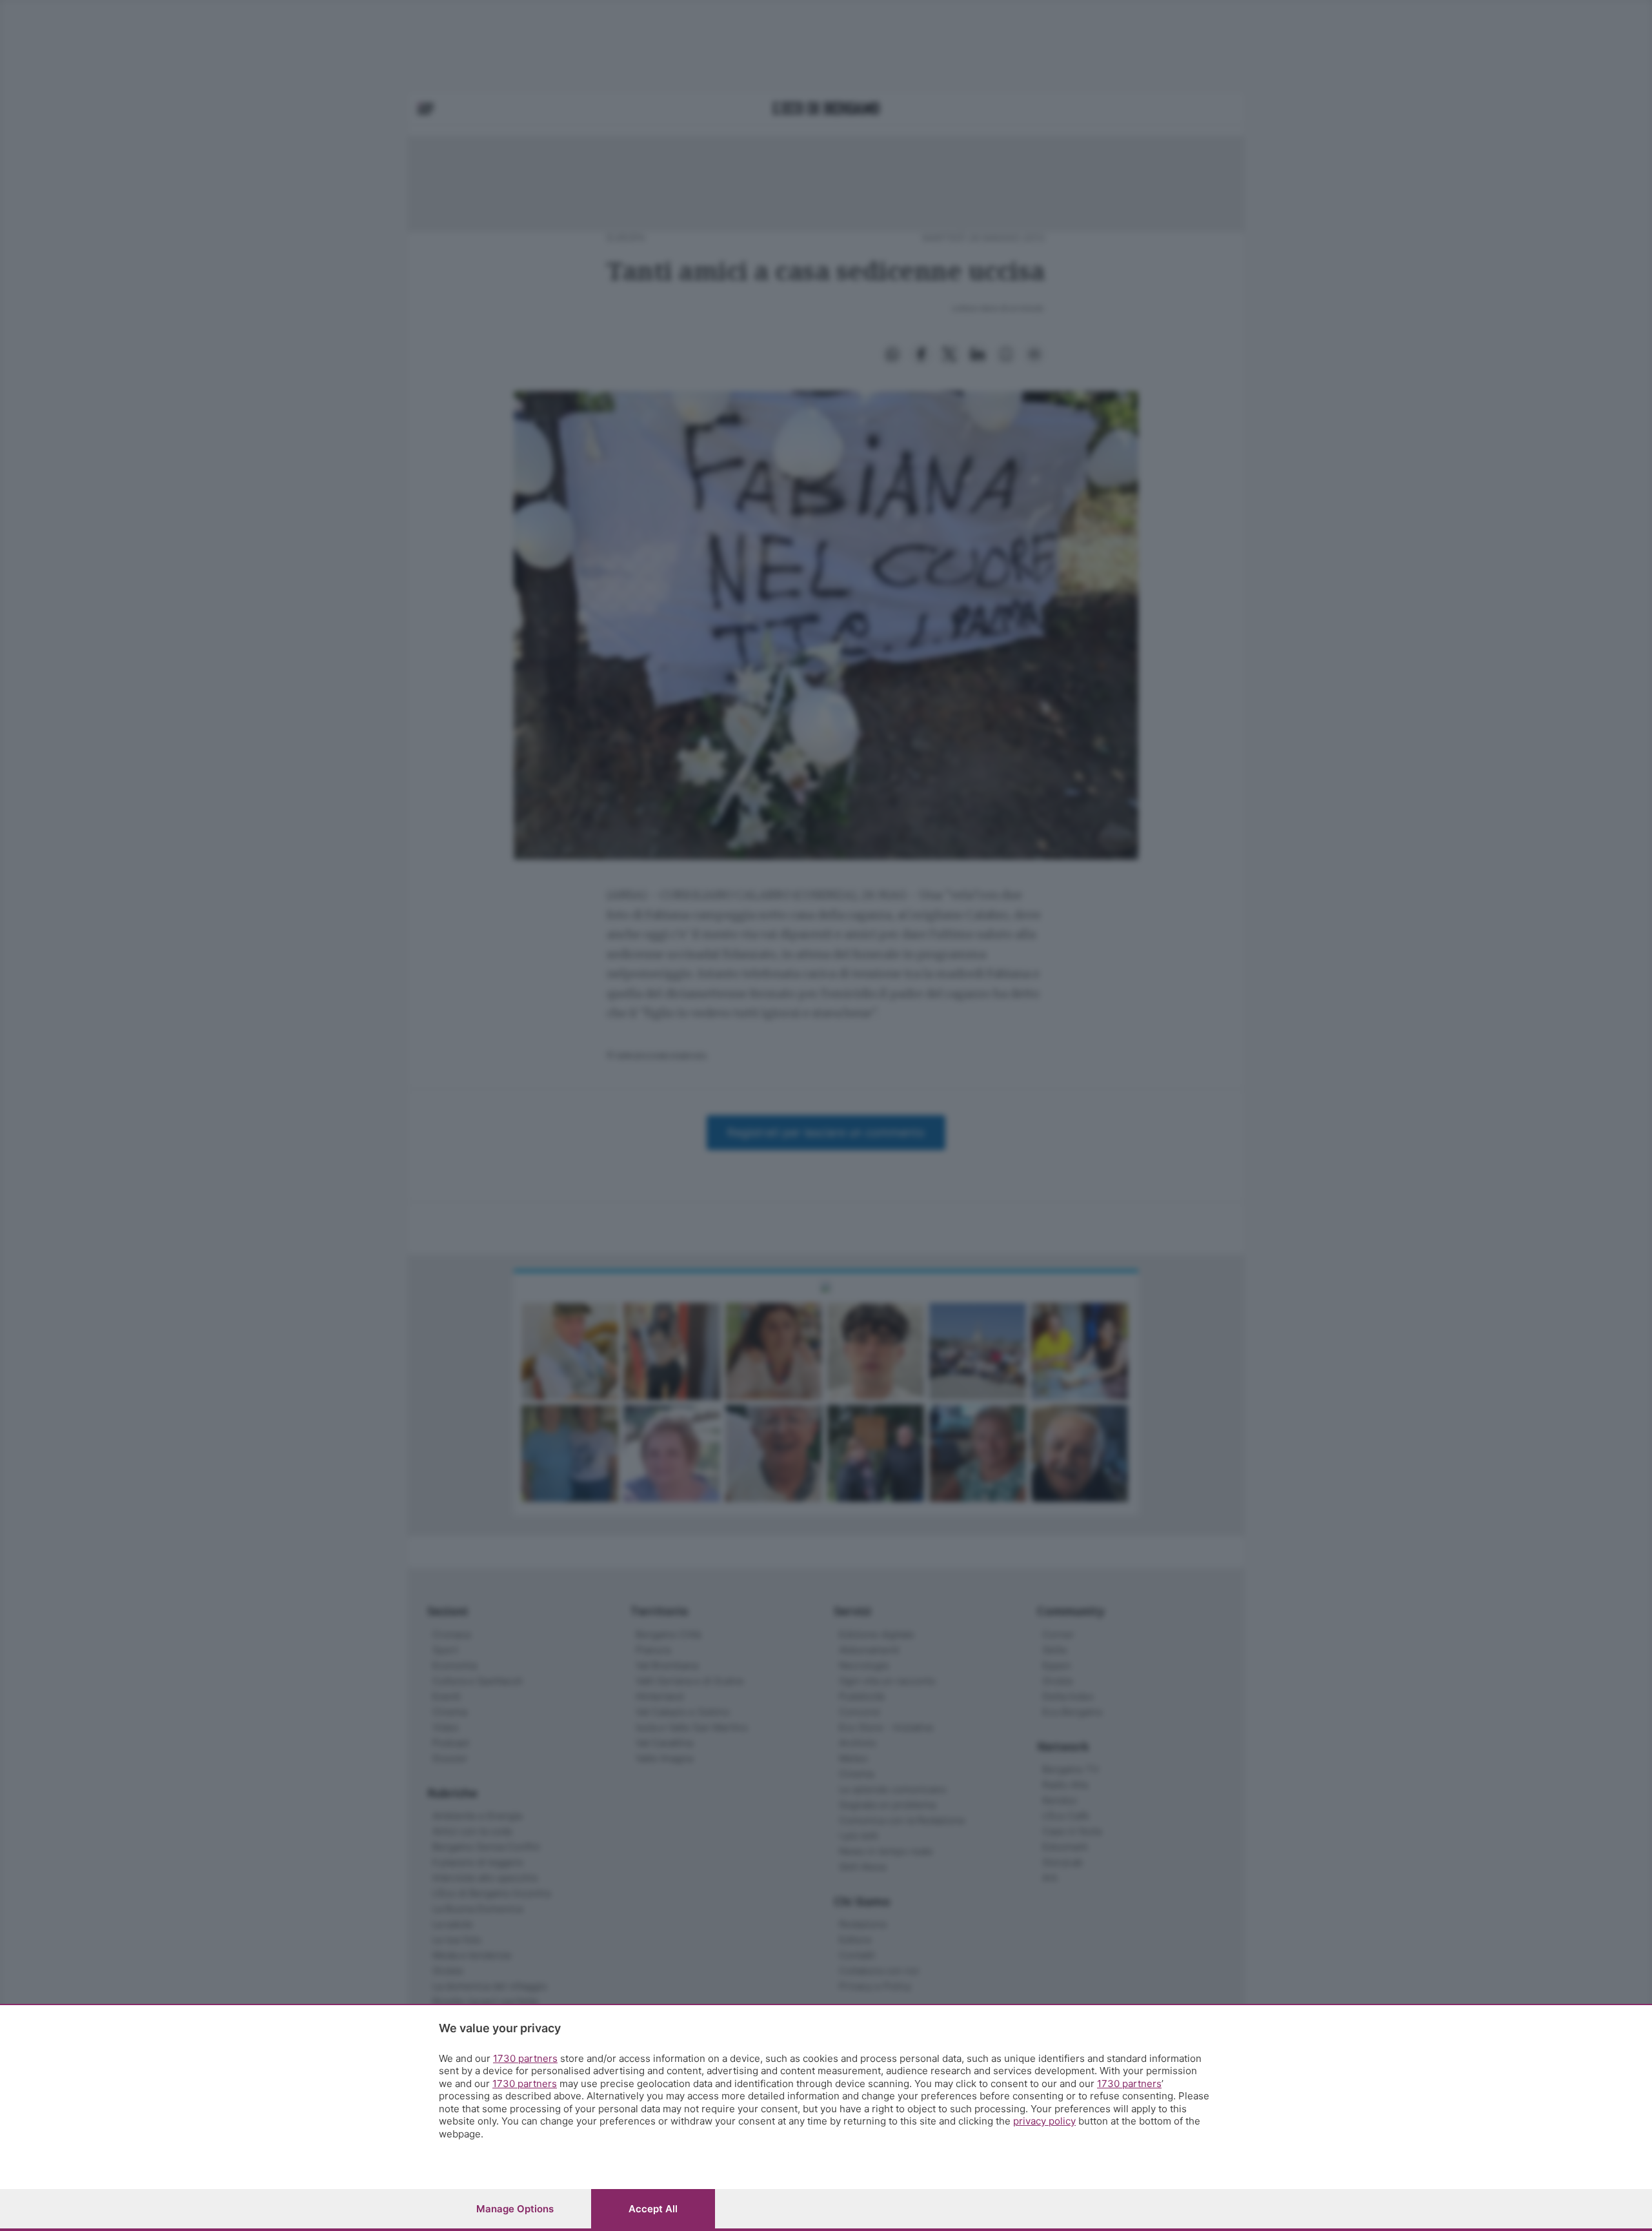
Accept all (653, 2209)
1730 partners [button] (525, 2058)
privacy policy (1044, 2121)
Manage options (515, 2209)
